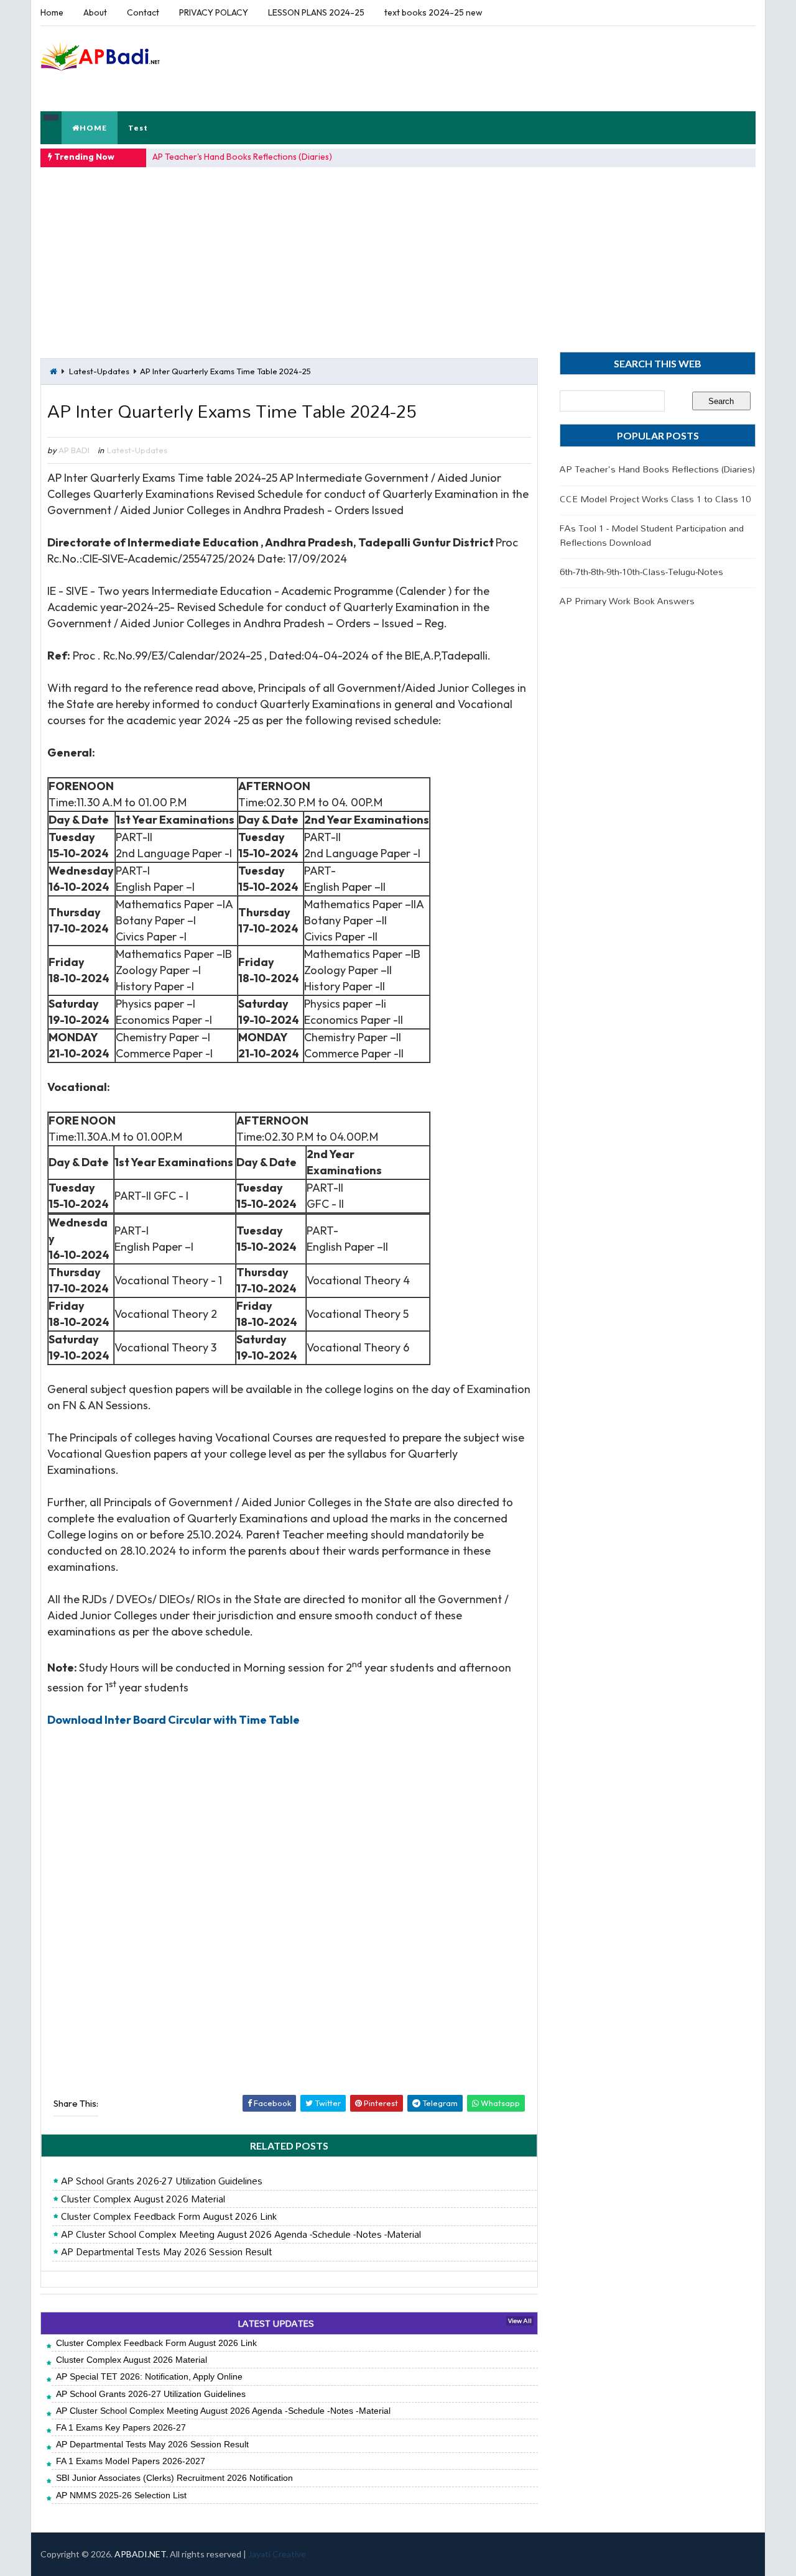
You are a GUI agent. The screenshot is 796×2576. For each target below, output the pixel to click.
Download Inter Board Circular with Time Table (174, 1720)
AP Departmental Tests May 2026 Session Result (166, 2252)
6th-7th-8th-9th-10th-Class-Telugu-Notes (641, 572)
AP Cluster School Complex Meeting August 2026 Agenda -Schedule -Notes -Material (241, 2235)
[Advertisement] (528, 68)
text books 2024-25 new (433, 12)
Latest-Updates (99, 371)
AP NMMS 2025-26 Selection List (121, 2495)
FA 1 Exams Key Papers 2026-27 (121, 2427)
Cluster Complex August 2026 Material (143, 2199)
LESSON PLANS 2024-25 (316, 12)
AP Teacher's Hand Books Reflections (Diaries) (242, 157)
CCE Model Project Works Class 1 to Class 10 (655, 499)
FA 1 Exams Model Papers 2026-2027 (131, 2461)
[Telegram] (700, 12)
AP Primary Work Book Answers (627, 601)
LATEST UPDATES (276, 2323)
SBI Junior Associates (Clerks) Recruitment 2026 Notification (174, 2478)
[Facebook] (743, 12)
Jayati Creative (277, 2554)
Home (52, 12)
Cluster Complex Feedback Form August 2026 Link (169, 2217)
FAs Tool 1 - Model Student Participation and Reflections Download (652, 535)
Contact (143, 12)
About (95, 12)
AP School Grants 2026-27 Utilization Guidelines (162, 2181)
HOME (93, 128)
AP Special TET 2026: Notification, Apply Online (149, 2376)
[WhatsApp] (721, 12)
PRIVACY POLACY (214, 12)
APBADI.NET (140, 2554)
